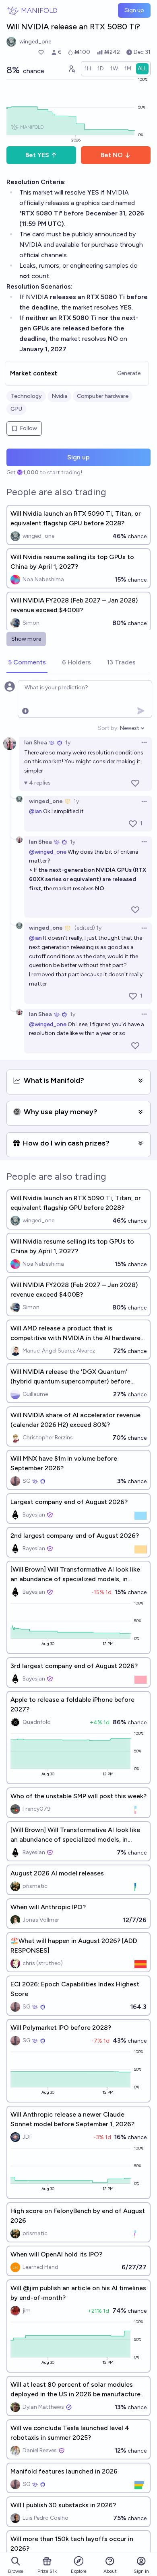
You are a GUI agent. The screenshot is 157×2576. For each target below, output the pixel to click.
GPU (16, 409)
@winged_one (48, 852)
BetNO (112, 155)
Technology (26, 396)
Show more (26, 639)
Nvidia (59, 396)
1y (68, 743)
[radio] (88, 69)
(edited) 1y (88, 928)
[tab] (27, 663)
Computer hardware (103, 396)
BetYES (37, 155)
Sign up (134, 10)
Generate (129, 373)
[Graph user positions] (71, 69)
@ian (35, 811)
